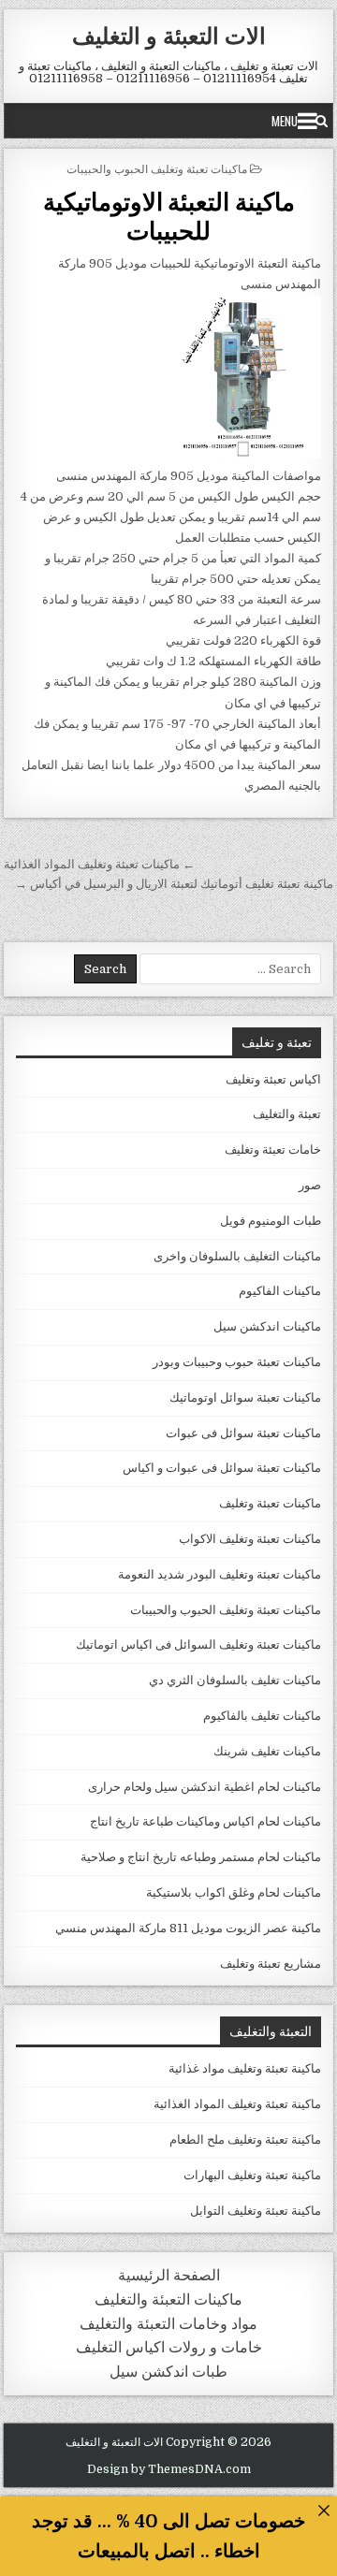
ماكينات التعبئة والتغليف (168, 2299)
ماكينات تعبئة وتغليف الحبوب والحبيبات (157, 168)
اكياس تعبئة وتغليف (273, 1079)
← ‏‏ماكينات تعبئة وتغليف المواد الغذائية (99, 864)
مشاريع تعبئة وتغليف (271, 1964)
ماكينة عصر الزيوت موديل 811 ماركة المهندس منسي (188, 1928)
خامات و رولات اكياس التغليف (169, 2347)
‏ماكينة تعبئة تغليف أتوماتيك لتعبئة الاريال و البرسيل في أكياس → (174, 884)
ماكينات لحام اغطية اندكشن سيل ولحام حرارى (205, 1787)
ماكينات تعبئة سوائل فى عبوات (243, 1433)
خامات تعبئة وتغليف (273, 1150)
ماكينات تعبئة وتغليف (270, 1503)
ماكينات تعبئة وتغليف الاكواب (250, 1539)
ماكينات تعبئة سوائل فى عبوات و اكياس (222, 1468)
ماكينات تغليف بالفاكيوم (262, 1716)
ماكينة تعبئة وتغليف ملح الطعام (245, 2139)
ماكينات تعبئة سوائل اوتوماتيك (245, 1397)
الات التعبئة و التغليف (169, 35)
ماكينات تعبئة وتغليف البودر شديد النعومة (220, 1574)
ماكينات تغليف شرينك (267, 1751)
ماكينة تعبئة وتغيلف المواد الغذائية (237, 2104)
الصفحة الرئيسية (169, 2275)
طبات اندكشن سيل (168, 2372)
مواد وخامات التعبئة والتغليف (168, 2324)
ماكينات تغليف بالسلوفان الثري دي (235, 1680)
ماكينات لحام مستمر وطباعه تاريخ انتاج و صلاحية (201, 1857)
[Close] (323, 2510)
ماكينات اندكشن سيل (267, 1326)
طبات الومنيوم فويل (271, 1221)
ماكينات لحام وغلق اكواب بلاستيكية (234, 1892)
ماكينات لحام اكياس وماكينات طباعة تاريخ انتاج (205, 1821)
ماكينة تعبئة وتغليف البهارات (252, 2175)
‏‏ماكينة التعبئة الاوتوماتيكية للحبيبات (169, 215)
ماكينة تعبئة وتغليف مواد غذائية (245, 2068)
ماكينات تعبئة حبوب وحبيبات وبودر (237, 1362)
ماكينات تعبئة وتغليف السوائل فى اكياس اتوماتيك (198, 1645)
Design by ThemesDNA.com (169, 2469)
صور (310, 1185)
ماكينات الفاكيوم (280, 1291)
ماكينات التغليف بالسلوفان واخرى (237, 1256)
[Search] (322, 121)
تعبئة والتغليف (287, 1114)
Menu (285, 121)
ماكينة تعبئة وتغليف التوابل (256, 2211)
